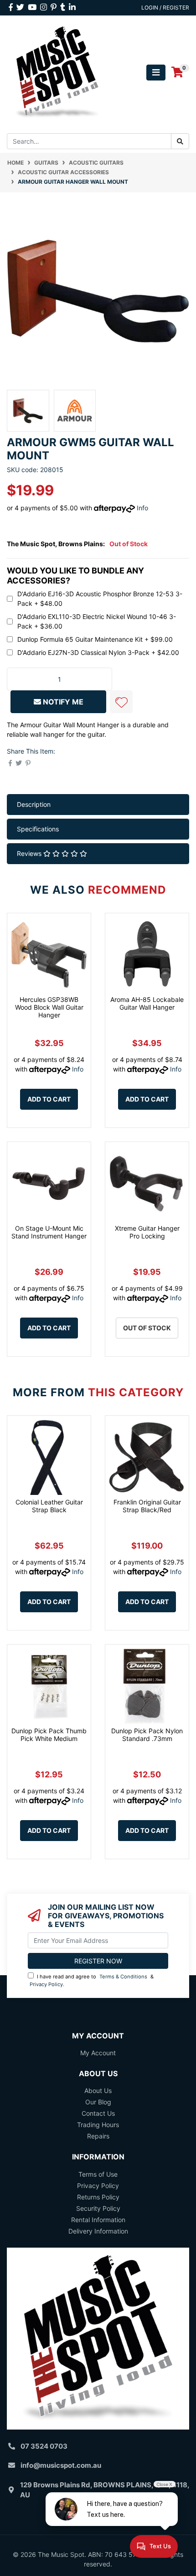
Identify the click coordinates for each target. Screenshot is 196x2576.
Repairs (98, 2136)
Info (142, 508)
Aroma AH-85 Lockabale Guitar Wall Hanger (147, 1003)
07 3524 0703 (44, 2446)
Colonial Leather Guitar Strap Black (49, 1506)
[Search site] (180, 141)
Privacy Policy (46, 1984)
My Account (98, 2053)
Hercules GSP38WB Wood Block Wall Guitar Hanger (49, 1007)
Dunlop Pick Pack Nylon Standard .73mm (147, 1735)
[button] (121, 702)
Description (34, 804)
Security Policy (98, 2208)
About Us (98, 2090)
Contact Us (98, 2113)
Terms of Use (98, 2174)
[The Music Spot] (57, 72)
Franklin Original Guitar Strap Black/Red (147, 1506)
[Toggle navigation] (156, 73)
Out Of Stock (147, 1328)
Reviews (30, 853)
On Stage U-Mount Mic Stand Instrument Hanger (49, 1232)
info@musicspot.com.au (61, 2465)
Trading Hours (98, 2125)
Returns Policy (98, 2197)
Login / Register (165, 8)
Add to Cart (49, 1099)
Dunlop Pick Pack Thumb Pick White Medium (49, 1735)
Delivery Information (98, 2231)
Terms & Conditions (123, 1977)
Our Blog (98, 2102)
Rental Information (98, 2220)
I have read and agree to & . (92, 1980)
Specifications (38, 829)
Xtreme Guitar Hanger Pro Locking (147, 1232)
